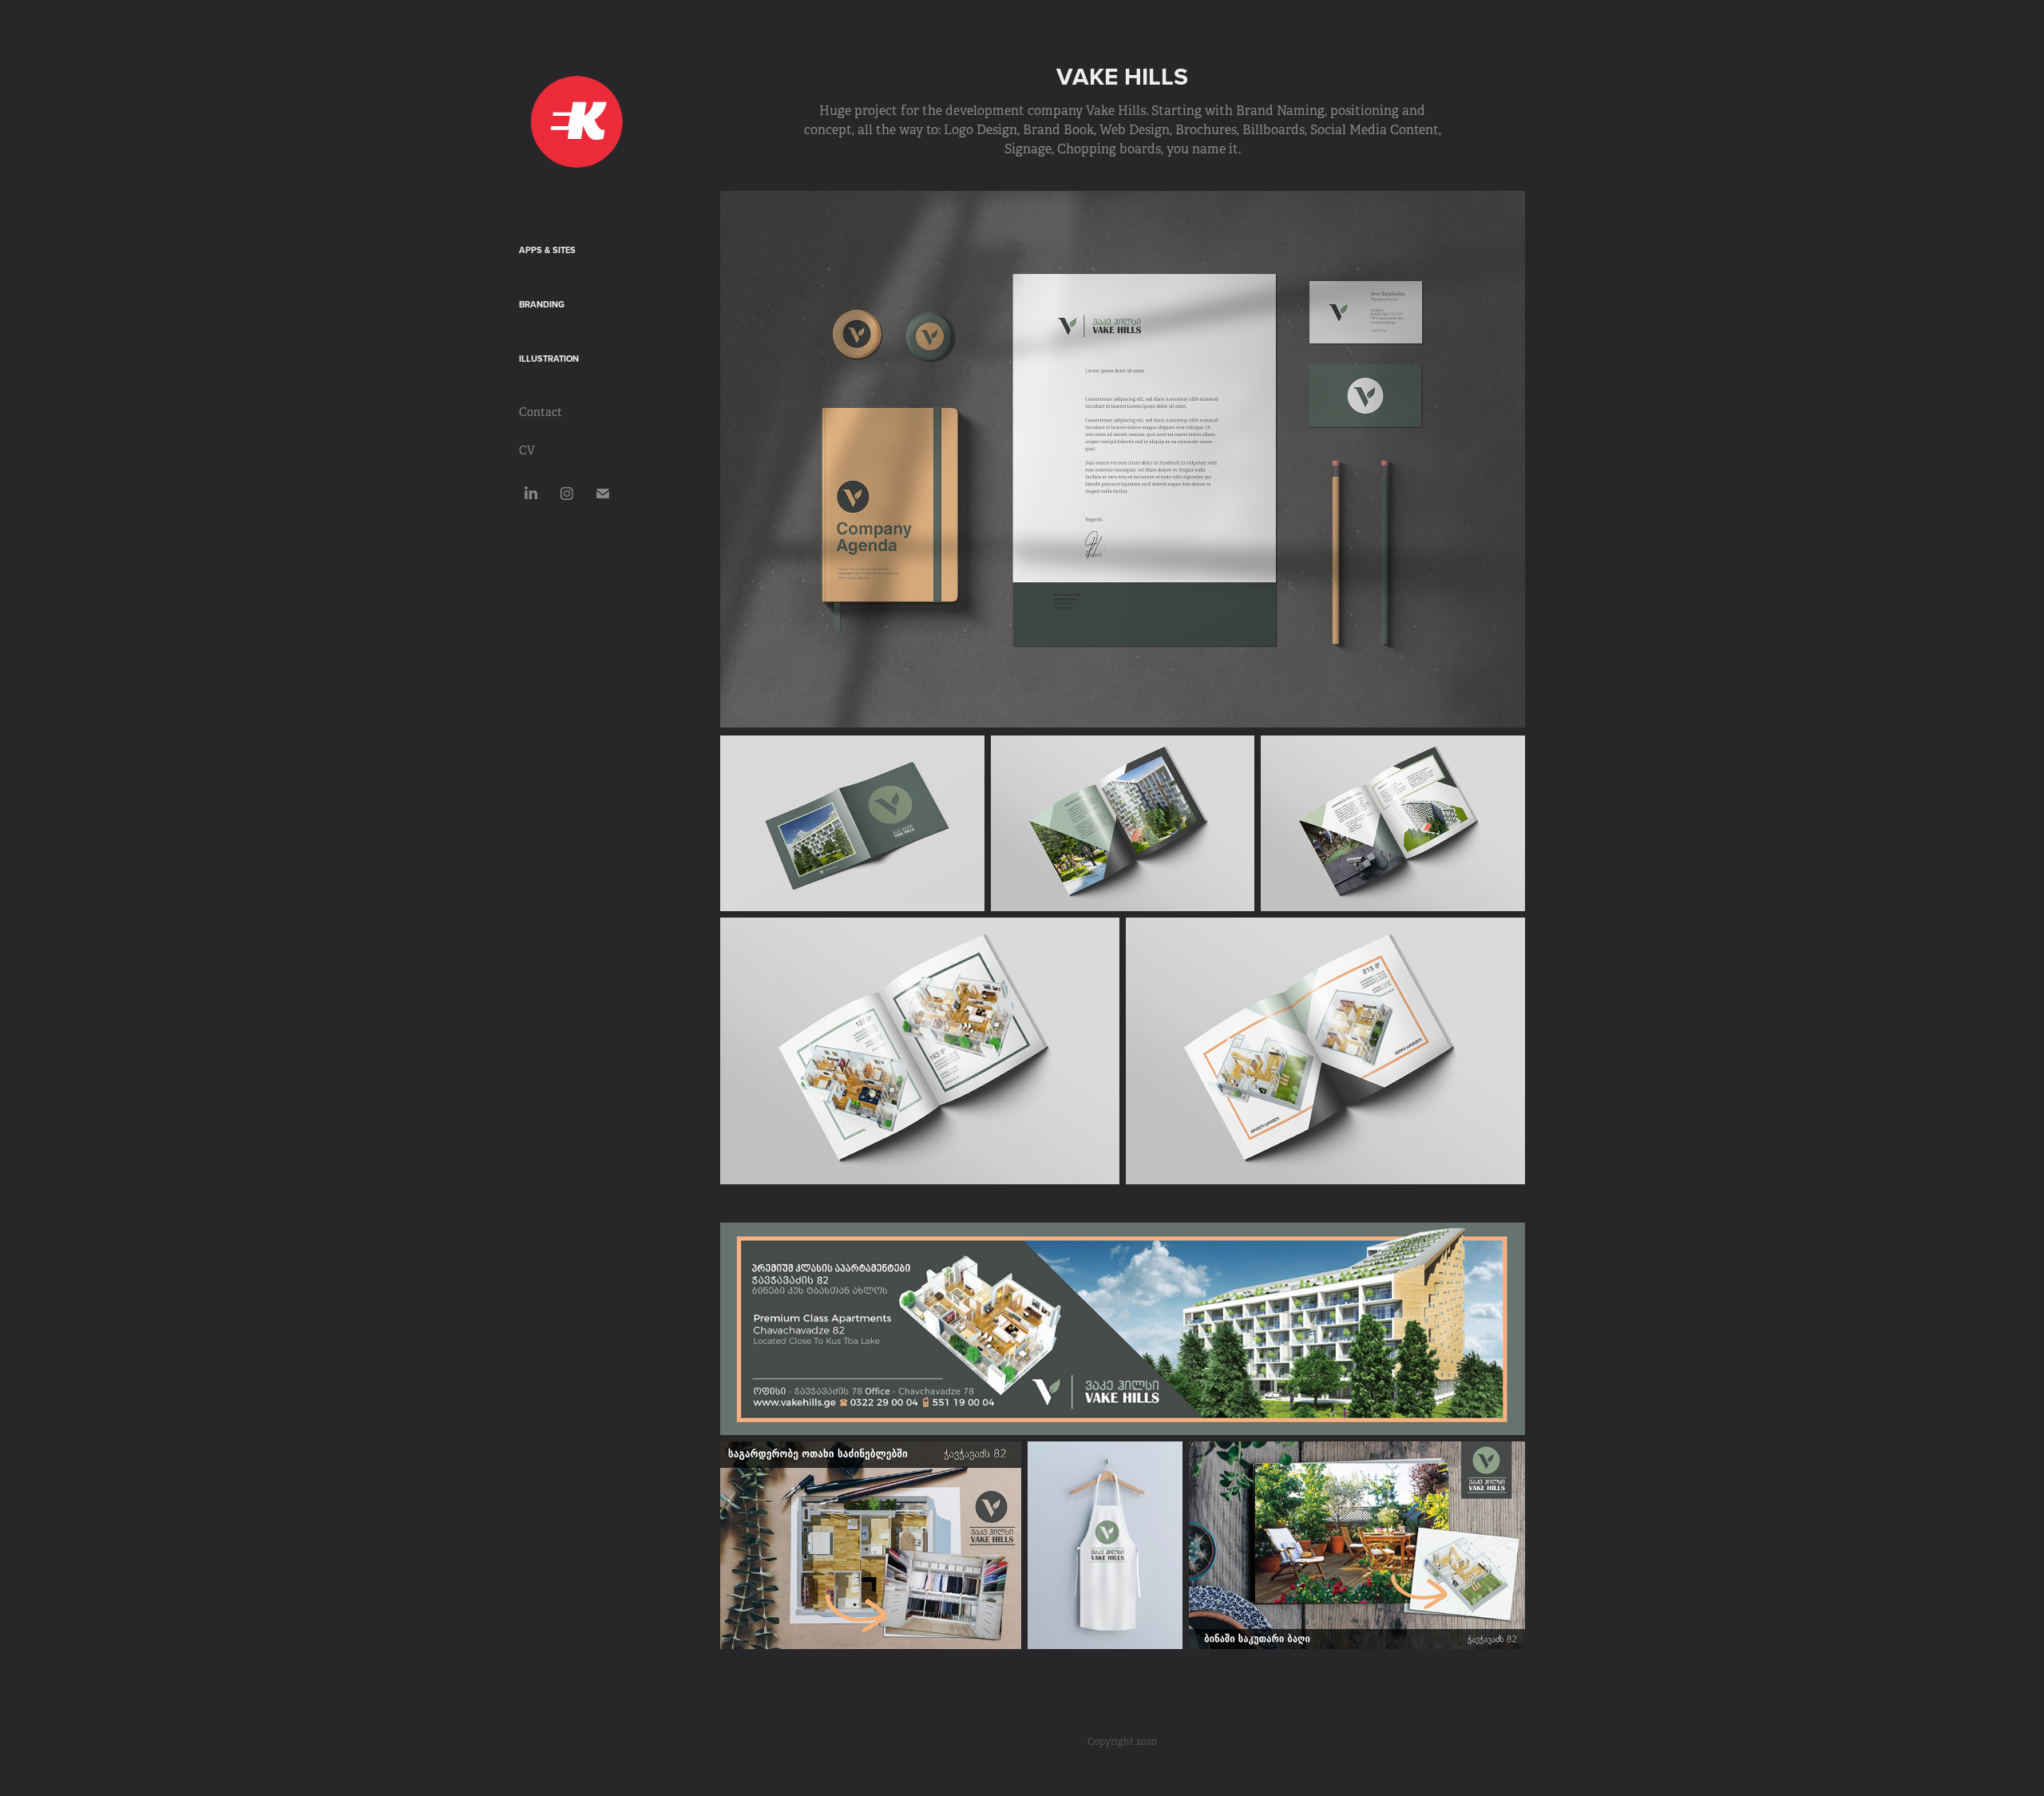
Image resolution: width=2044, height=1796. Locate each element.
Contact (541, 412)
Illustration (549, 359)
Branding (542, 304)
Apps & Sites (547, 250)
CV (527, 450)
